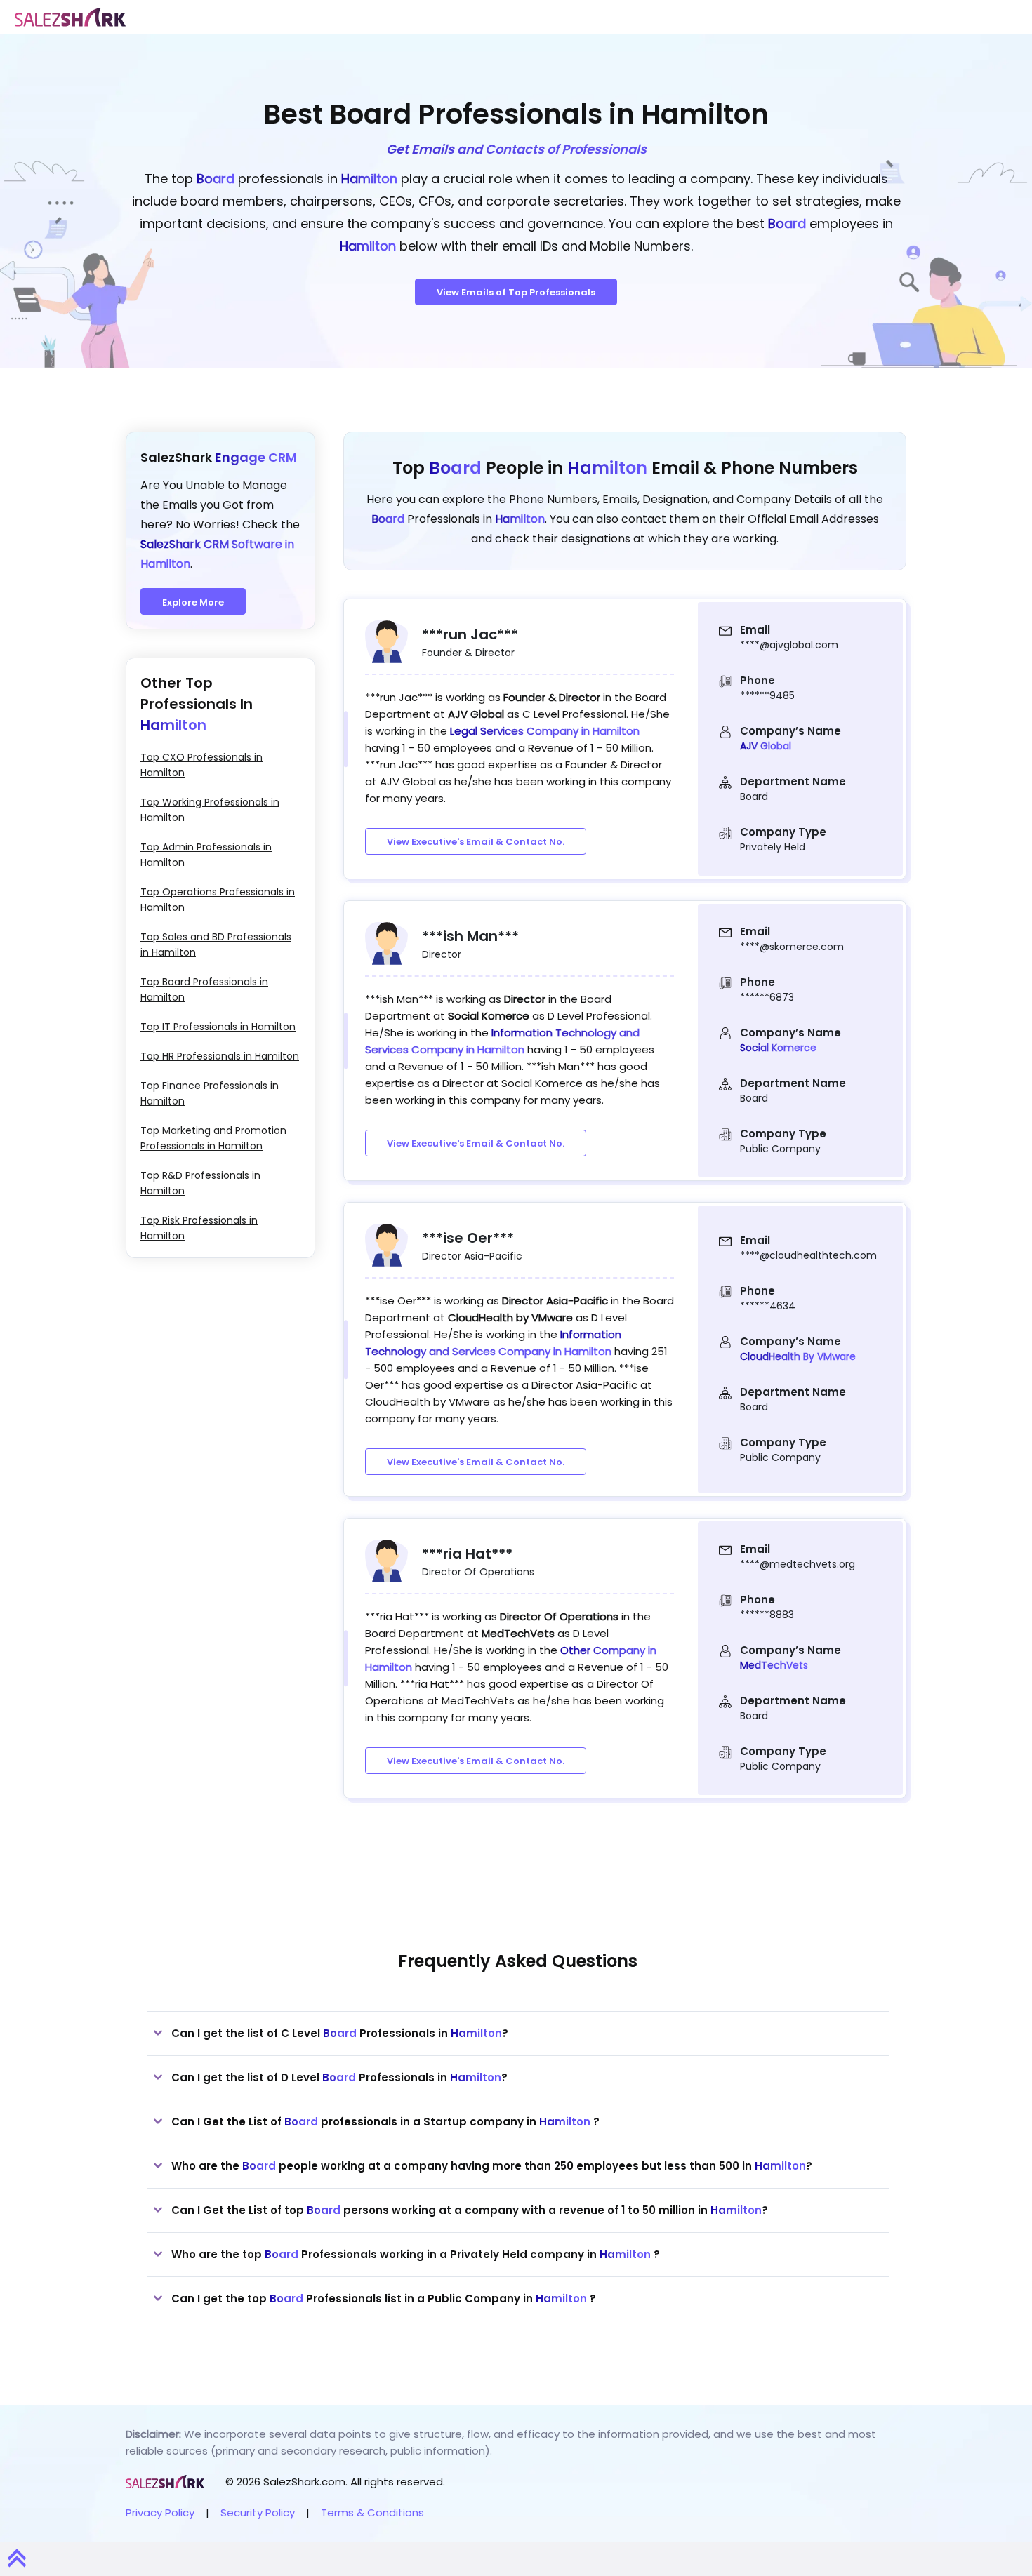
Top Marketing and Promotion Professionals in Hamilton (213, 1138)
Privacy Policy (160, 2512)
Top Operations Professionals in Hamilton (218, 900)
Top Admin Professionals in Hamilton (206, 855)
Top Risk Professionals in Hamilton (199, 1228)
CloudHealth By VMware (798, 1356)
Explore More (193, 602)
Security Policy (258, 2512)
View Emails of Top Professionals (516, 292)
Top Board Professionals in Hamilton (204, 989)
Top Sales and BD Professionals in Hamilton (216, 945)
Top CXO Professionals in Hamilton (201, 765)
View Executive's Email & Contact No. (476, 842)
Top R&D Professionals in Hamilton (200, 1183)
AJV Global (766, 746)
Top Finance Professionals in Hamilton (210, 1093)
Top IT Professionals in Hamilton (218, 1027)
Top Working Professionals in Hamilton (210, 810)
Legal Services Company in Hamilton (545, 731)
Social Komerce (778, 1048)
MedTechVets (774, 1665)
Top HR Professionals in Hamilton (220, 1056)
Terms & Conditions (372, 2512)
